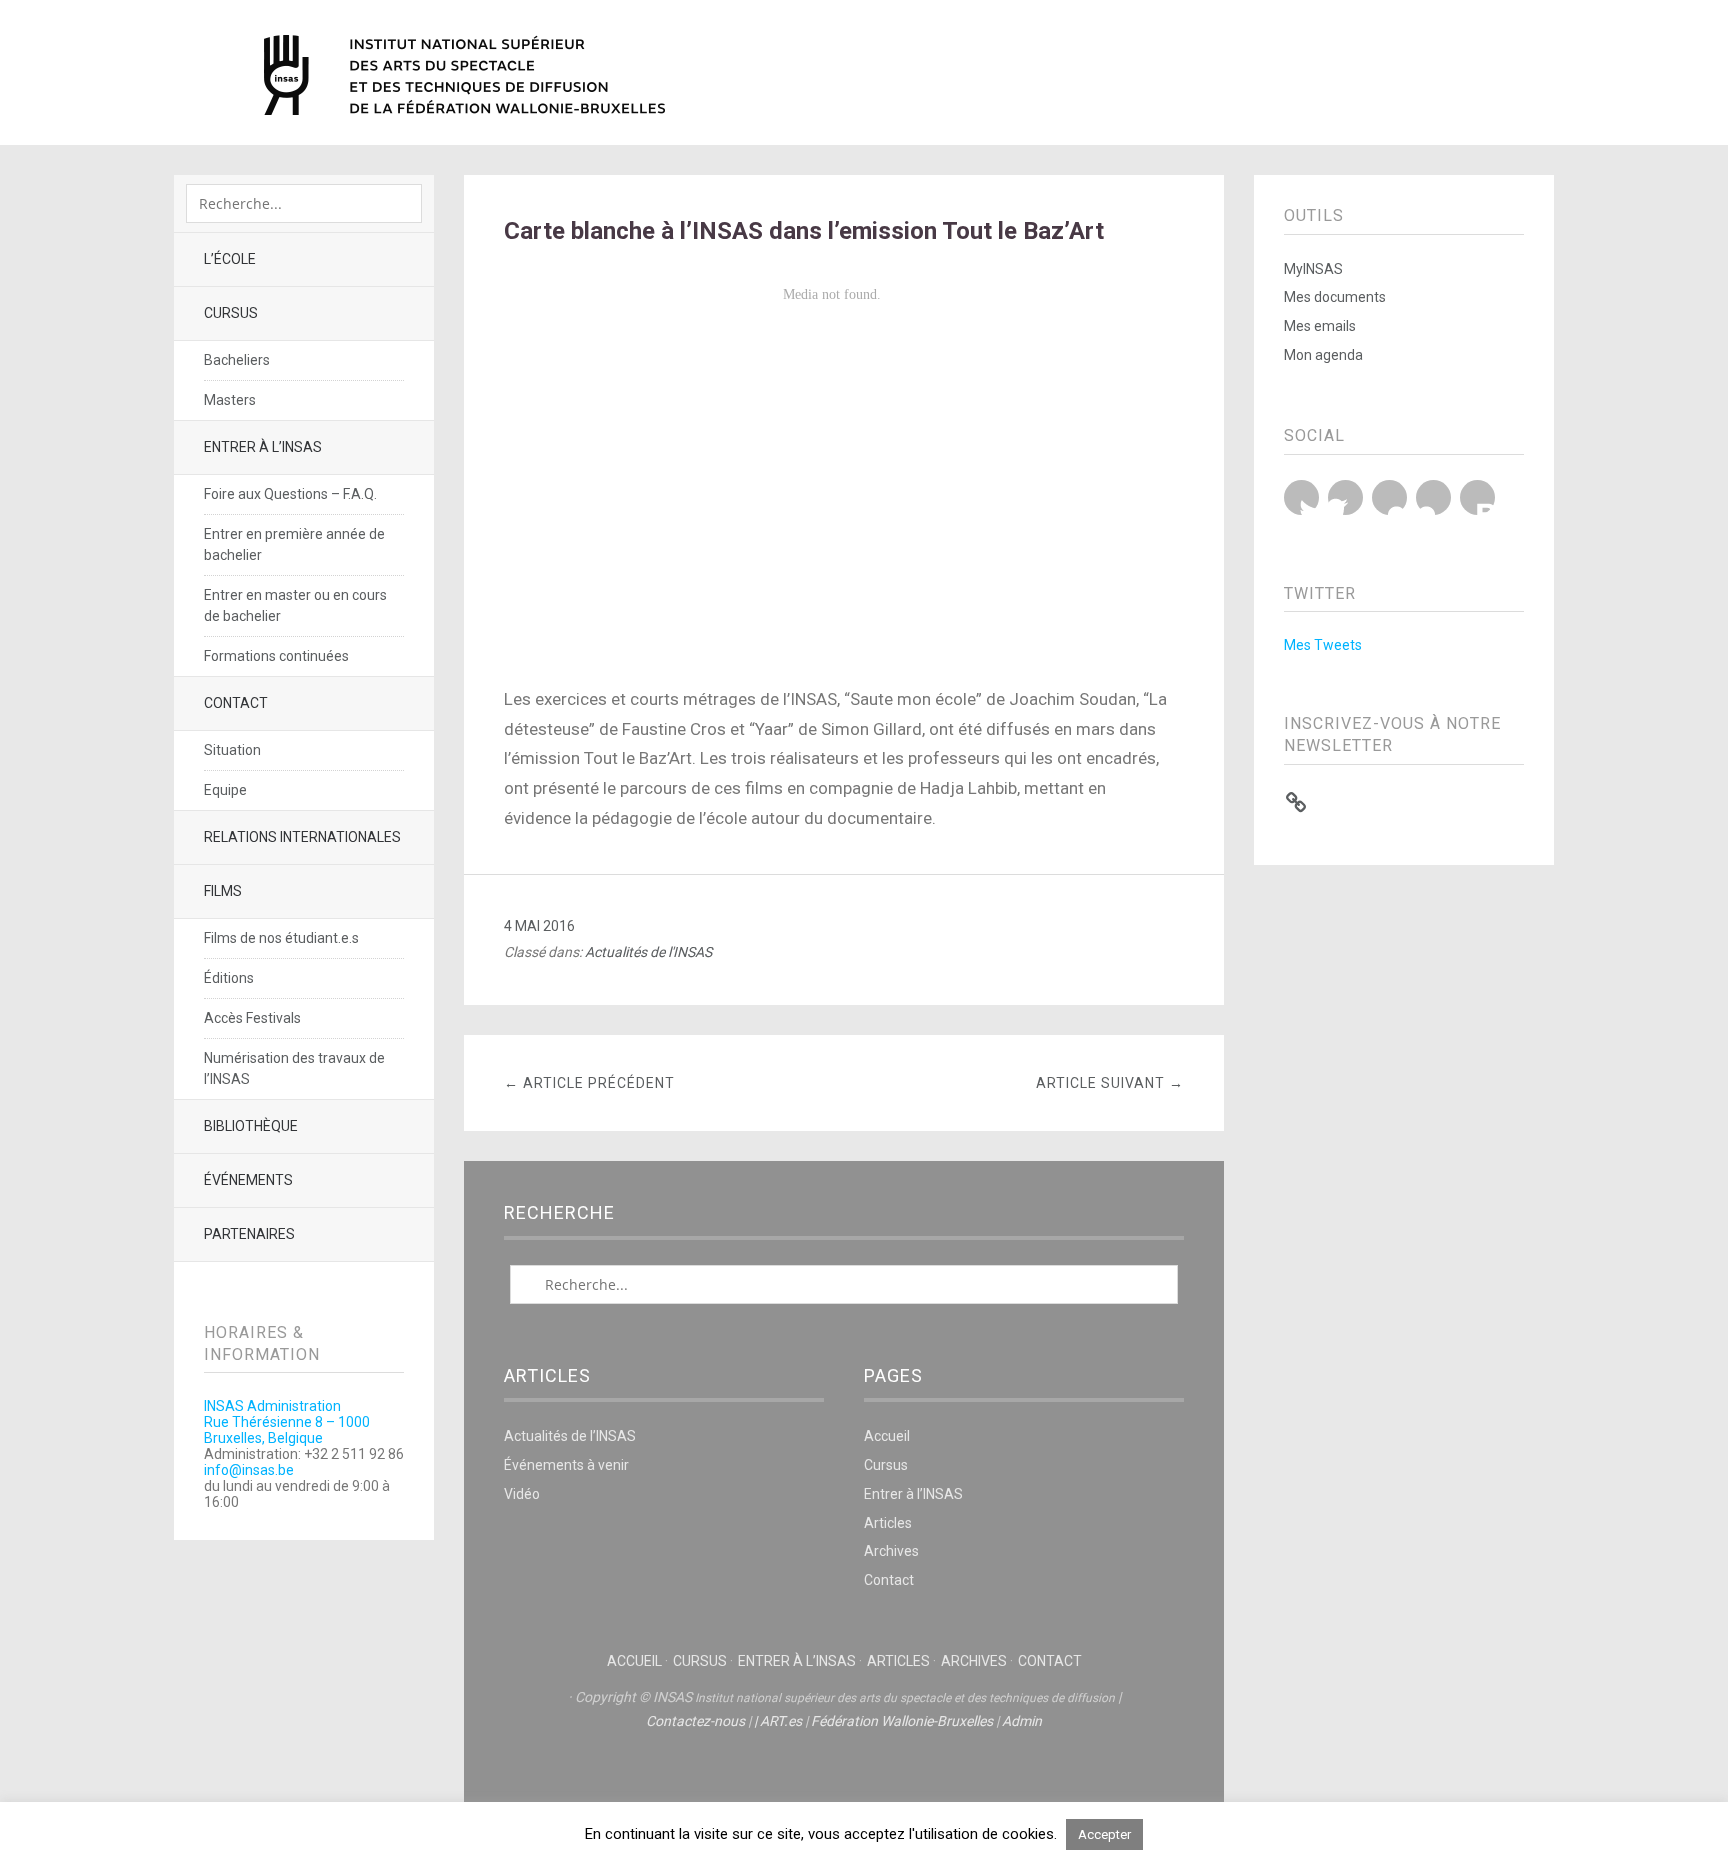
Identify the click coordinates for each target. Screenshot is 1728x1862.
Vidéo (522, 1494)
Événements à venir (566, 1465)
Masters (230, 400)
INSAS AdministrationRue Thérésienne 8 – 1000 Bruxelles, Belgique (287, 1422)
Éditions (229, 978)
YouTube (1389, 497)
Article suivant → (1110, 1083)
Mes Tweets (1323, 645)
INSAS (464, 75)
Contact (236, 703)
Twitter (1301, 497)
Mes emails (1320, 326)
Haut (844, 1783)
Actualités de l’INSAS (570, 1436)
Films (223, 891)
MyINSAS (1313, 269)
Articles (888, 1523)
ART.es (781, 1721)
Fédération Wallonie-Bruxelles (902, 1721)
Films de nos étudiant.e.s (281, 938)
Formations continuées (276, 656)
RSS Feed (1477, 497)
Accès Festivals (252, 1018)
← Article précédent (589, 1083)
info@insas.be (249, 1470)
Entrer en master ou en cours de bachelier (295, 605)
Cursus (231, 313)
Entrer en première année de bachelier (294, 544)
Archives (891, 1551)
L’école (230, 259)
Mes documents (1335, 297)
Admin (1022, 1721)
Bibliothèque (251, 1126)
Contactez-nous (695, 1721)
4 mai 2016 (539, 926)
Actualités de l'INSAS (648, 952)
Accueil (887, 1436)
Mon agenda (1323, 355)
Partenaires (249, 1234)
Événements (248, 1180)
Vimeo (1433, 497)
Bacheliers (237, 360)
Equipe (225, 790)
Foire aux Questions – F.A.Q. (290, 494)
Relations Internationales (302, 837)
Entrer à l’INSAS (263, 447)
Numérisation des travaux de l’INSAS (294, 1068)
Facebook (1345, 497)
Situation (232, 750)
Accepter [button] (1104, 1834)
